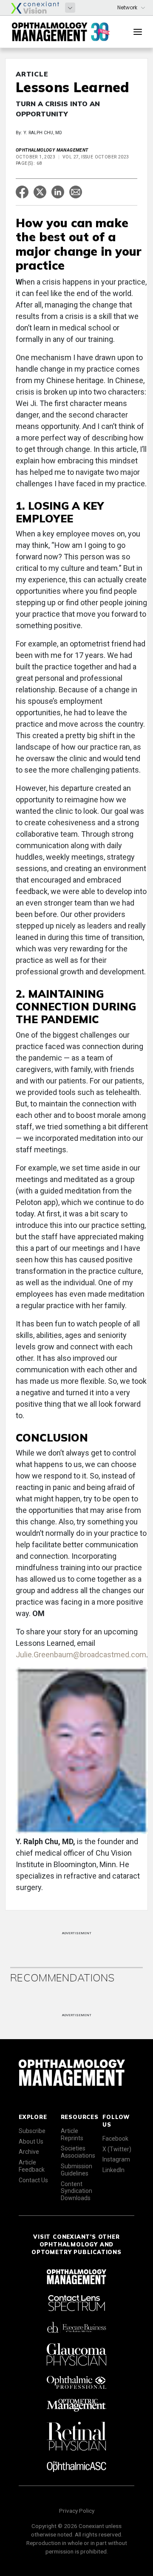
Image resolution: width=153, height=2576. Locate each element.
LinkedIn (113, 2170)
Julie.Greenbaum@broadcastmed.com (81, 1655)
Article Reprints (72, 2134)
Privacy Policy (77, 2511)
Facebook (115, 2139)
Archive (29, 2152)
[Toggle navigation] (138, 32)
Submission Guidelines (76, 2170)
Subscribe (32, 2131)
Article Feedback (32, 2166)
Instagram (116, 2159)
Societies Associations (78, 2152)
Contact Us (33, 2180)
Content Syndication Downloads (76, 2191)
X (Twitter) (117, 2149)
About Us (31, 2141)
